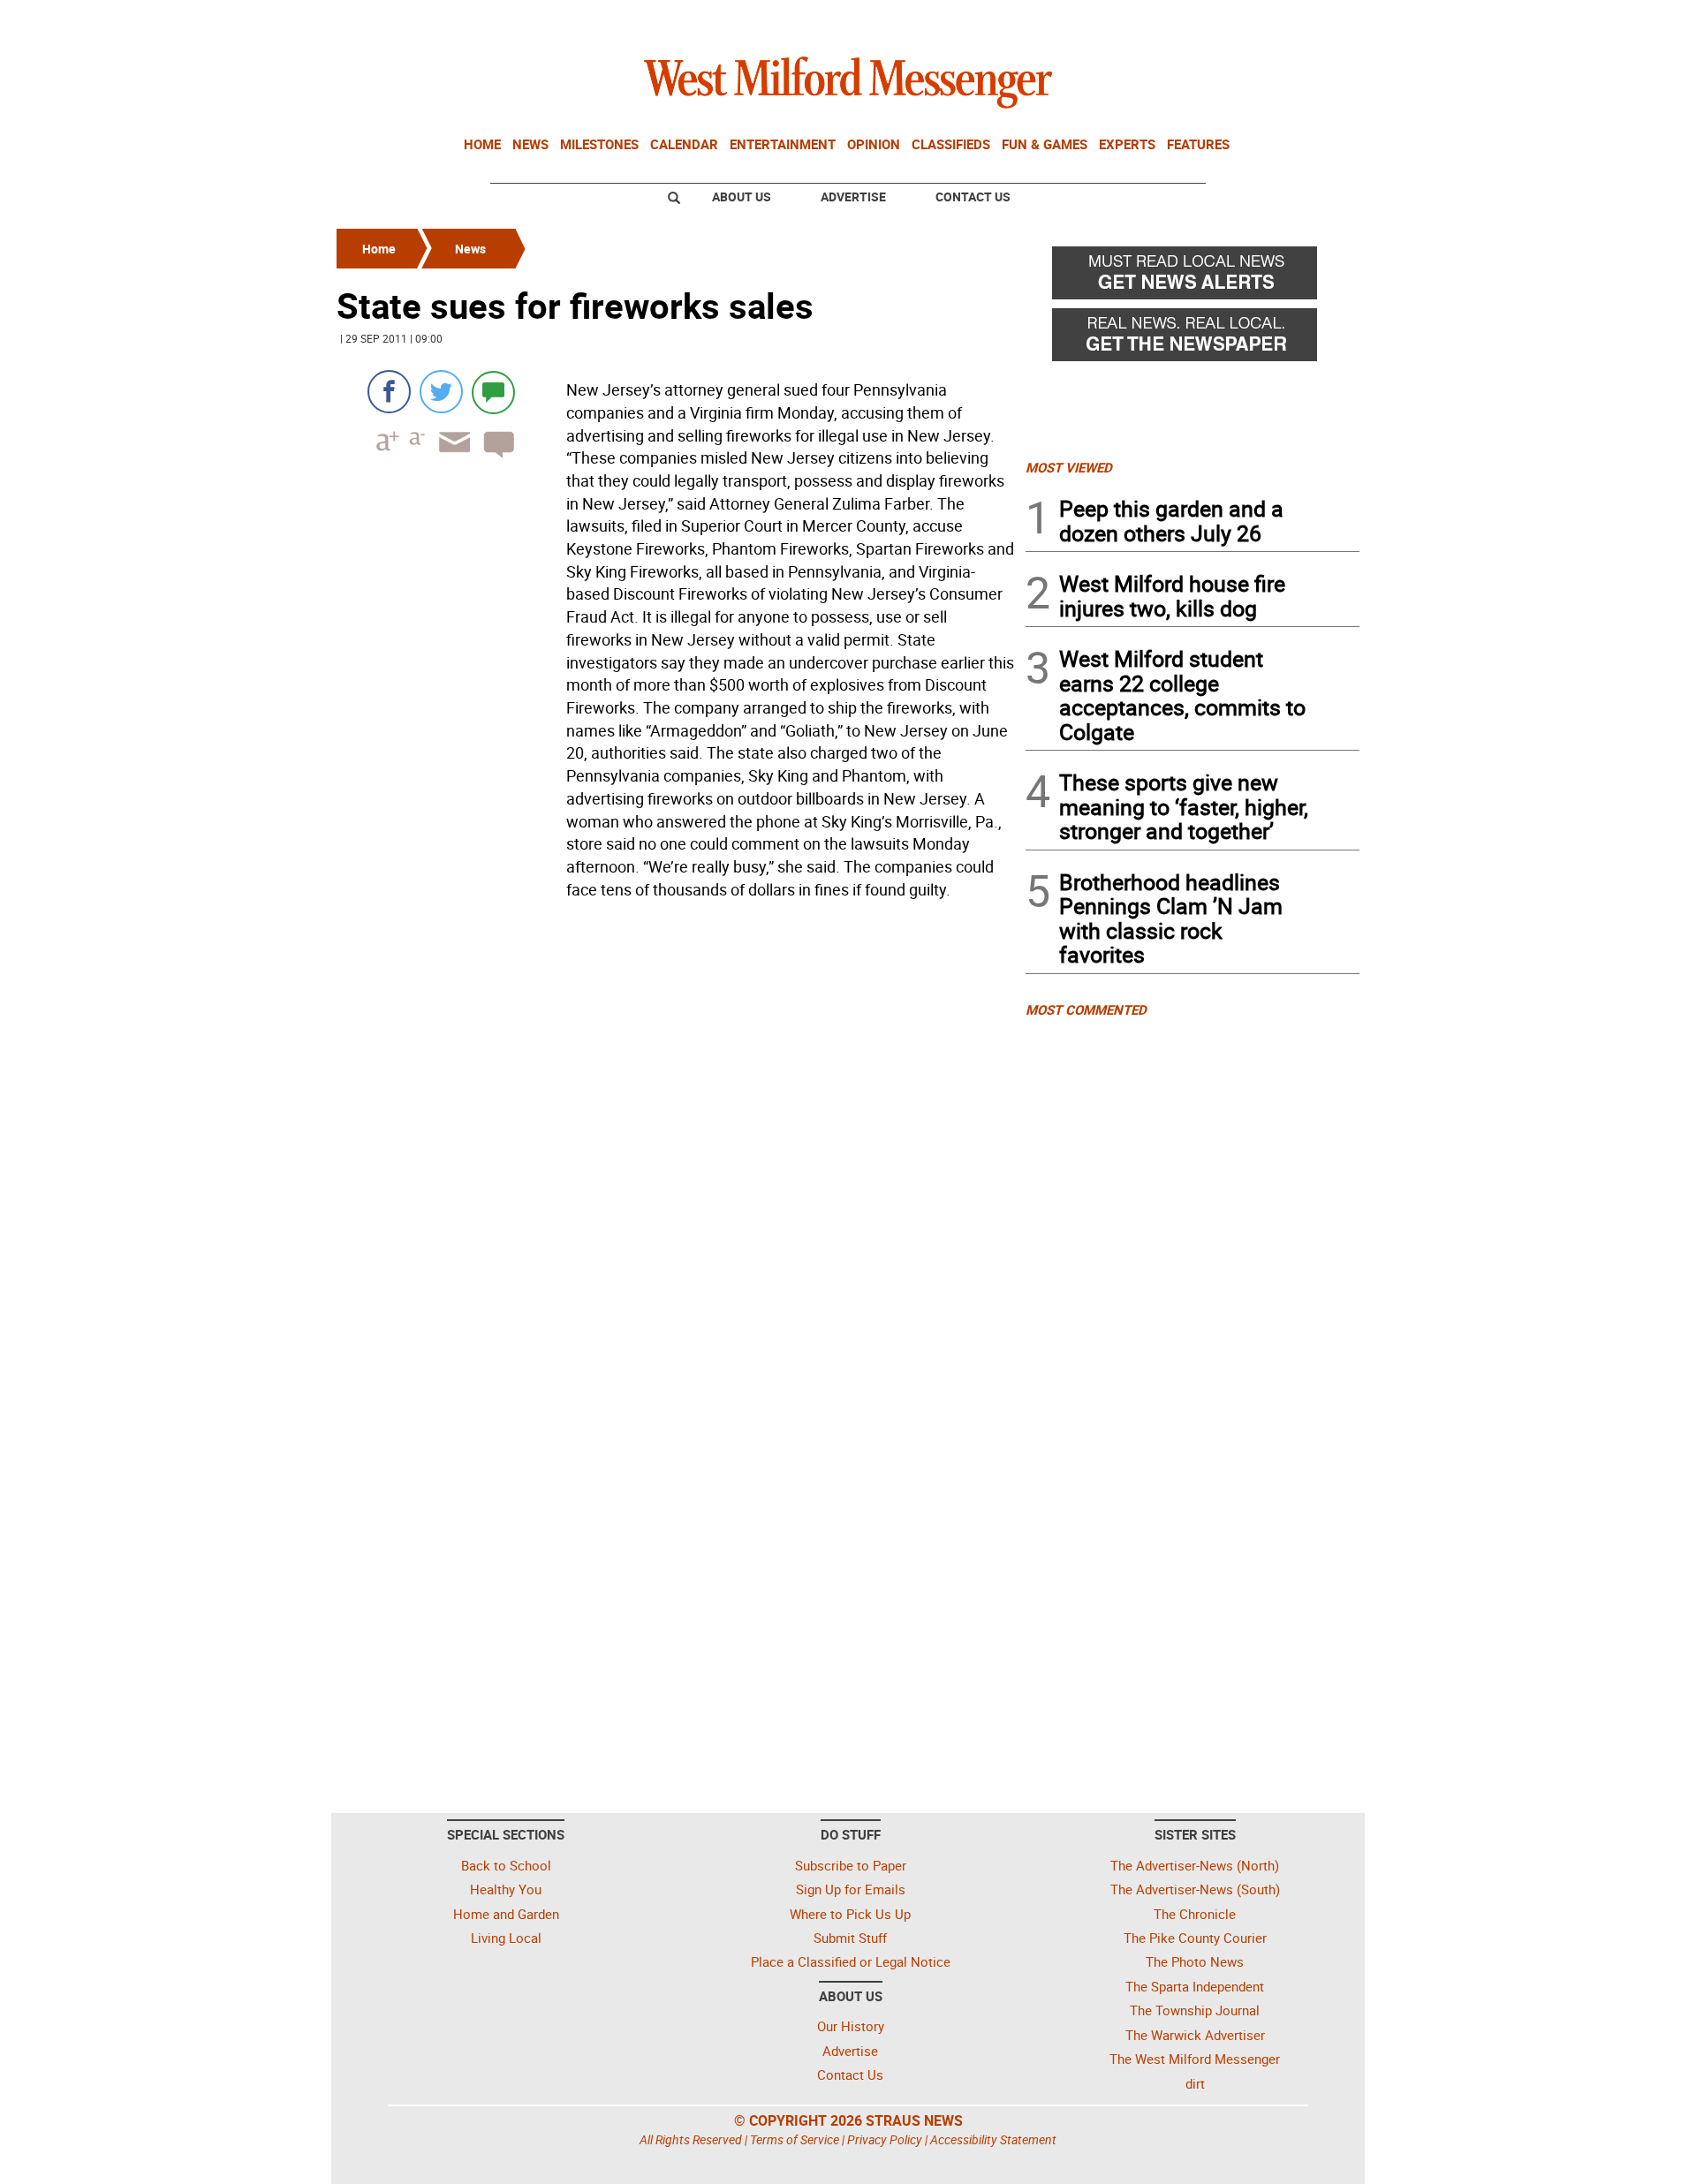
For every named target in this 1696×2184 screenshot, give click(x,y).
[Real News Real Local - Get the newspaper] (1192, 339)
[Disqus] (676, 1130)
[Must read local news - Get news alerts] (1192, 277)
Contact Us (973, 196)
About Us (742, 196)
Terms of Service (795, 2139)
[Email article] (449, 458)
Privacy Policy (885, 2139)
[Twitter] (441, 392)
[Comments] (493, 392)
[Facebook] (389, 392)
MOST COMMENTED (1086, 1009)
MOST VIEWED (1069, 467)
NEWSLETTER (1217, 20)
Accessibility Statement (993, 2139)
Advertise (853, 196)
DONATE (1317, 20)
